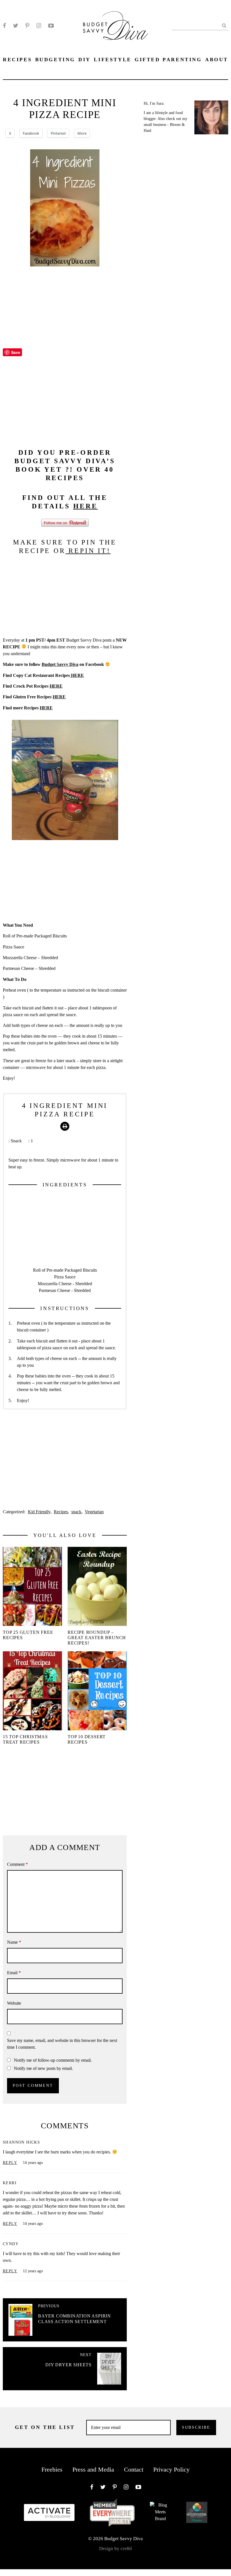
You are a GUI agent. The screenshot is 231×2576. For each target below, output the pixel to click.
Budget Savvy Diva (60, 664)
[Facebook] (4, 26)
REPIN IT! (88, 551)
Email (14, 1973)
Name (14, 1942)
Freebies (52, 2469)
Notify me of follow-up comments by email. (53, 2060)
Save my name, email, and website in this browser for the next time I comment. (62, 2044)
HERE (85, 506)
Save (16, 352)
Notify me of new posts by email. (43, 2068)
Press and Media (93, 2469)
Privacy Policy (171, 2469)
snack (76, 1512)
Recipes (61, 1512)
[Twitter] (16, 26)
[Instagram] (39, 26)
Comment (17, 1864)
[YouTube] (51, 26)
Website (14, 2003)
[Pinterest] (27, 26)
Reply (10, 2163)
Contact (134, 2469)
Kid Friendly (39, 1512)
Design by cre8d (115, 2548)
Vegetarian (94, 1512)
